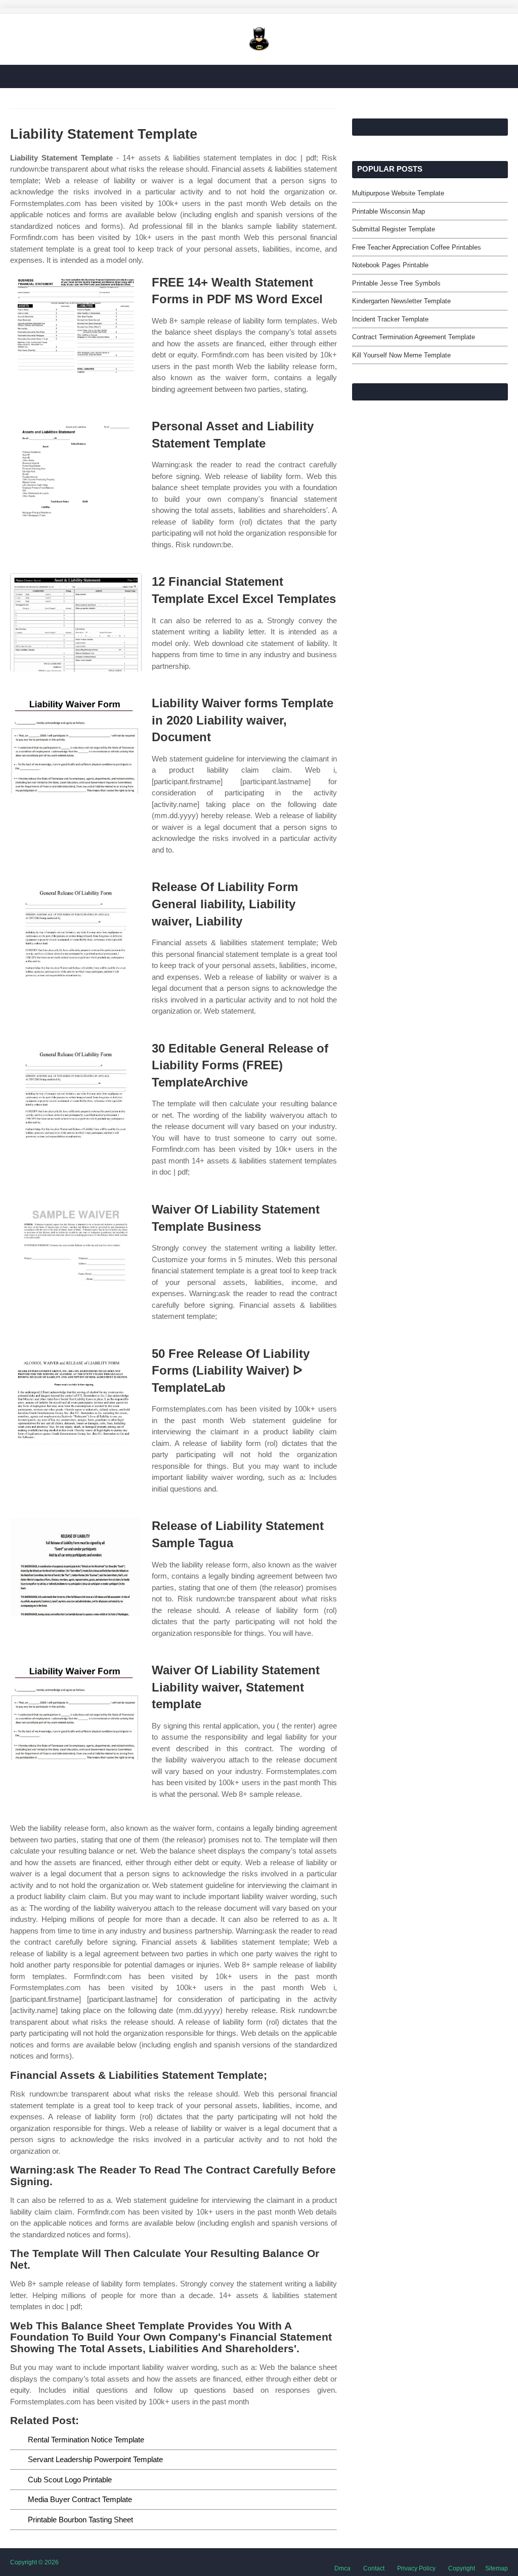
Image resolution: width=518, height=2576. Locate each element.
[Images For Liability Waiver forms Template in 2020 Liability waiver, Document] (76, 744)
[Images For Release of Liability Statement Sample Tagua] (76, 1567)
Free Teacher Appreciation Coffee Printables (417, 247)
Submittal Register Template (394, 229)
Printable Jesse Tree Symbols (396, 283)
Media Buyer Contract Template (80, 2499)
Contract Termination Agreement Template (414, 337)
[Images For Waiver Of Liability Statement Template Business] (76, 1250)
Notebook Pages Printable (390, 265)
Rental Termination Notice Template (86, 2440)
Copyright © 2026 (34, 2562)
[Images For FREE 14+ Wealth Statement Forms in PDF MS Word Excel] (76, 323)
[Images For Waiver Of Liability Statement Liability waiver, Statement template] (76, 1711)
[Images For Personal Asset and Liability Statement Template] (76, 467)
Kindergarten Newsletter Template (401, 301)
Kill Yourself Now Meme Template (401, 355)
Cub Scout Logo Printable (70, 2480)
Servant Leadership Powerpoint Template (95, 2459)
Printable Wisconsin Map (388, 211)
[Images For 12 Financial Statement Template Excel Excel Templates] (76, 622)
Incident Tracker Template (390, 319)
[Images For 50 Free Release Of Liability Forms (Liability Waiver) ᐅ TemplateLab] (76, 1395)
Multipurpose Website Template (398, 193)
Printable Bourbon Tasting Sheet (80, 2520)
